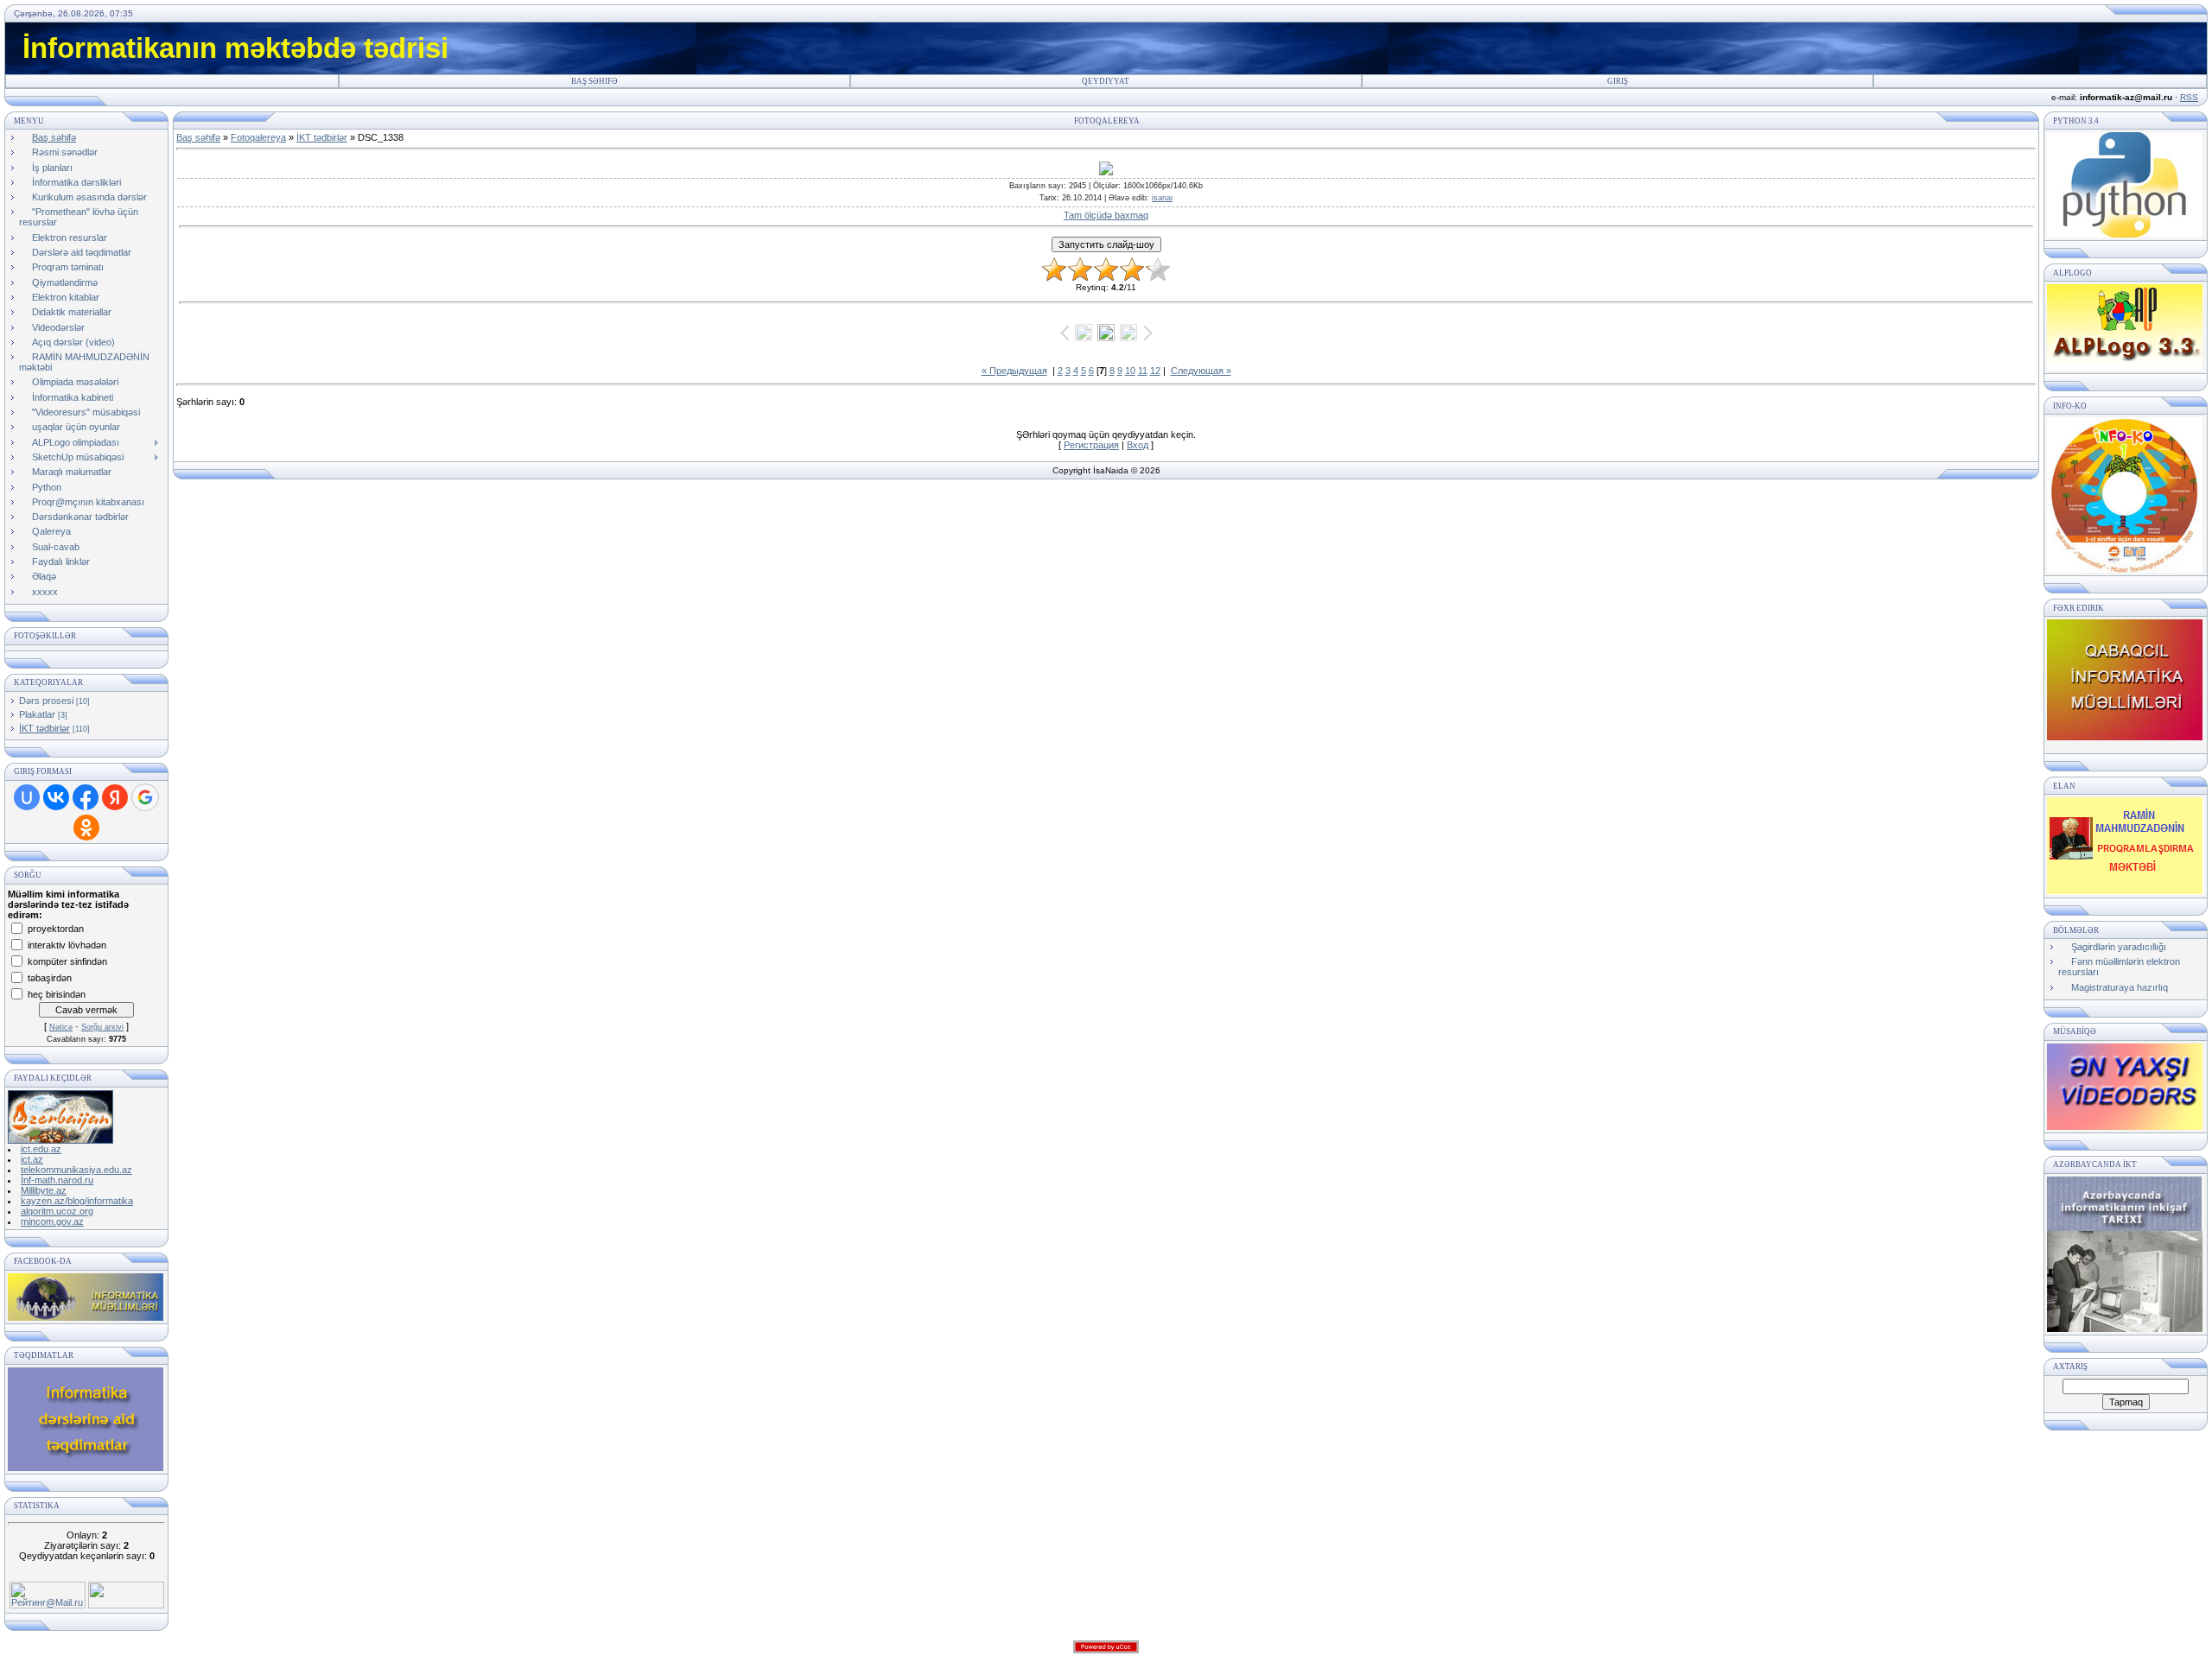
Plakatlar (37, 714)
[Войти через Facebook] (86, 797)
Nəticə (61, 1027)
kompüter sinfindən (67, 961)
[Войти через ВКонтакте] (56, 797)
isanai (1162, 198)
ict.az (32, 1159)
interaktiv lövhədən (67, 944)
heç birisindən (57, 993)
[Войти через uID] (27, 797)
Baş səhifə (594, 81)
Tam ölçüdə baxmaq (1106, 215)
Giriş (1618, 81)
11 (1143, 371)
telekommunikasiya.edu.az (76, 1170)
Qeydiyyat (1106, 81)
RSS (2189, 97)
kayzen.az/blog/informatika (77, 1201)
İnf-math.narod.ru (57, 1180)
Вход (1138, 445)
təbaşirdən (50, 977)
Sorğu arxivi (102, 1027)
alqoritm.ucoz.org (57, 1211)
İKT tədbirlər (44, 728)
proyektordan (56, 928)
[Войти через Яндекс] (115, 797)
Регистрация (1091, 445)
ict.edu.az (41, 1149)
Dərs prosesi (46, 701)
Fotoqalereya (258, 137)
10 (1130, 371)
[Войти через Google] (145, 797)
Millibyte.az (44, 1190)
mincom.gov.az (52, 1221)
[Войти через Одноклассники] (86, 828)
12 (1155, 371)
